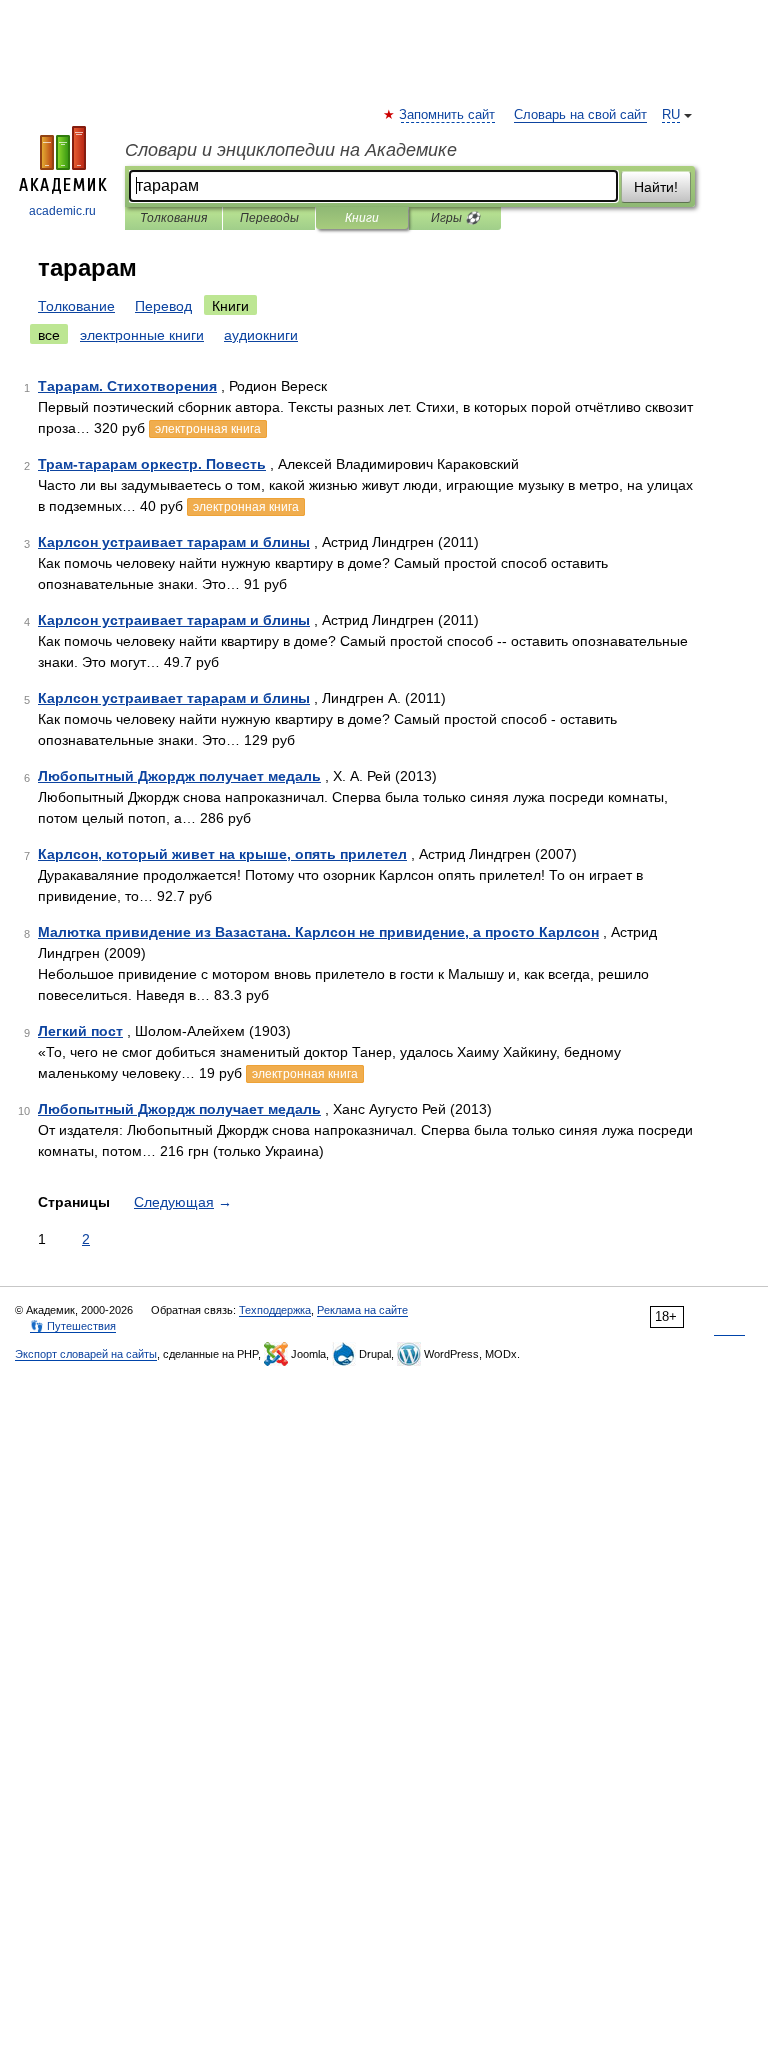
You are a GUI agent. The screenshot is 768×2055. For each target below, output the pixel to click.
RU (671, 115)
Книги (362, 218)
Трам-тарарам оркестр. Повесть (152, 464)
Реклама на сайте (362, 1310)
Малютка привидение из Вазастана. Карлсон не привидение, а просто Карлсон (318, 932)
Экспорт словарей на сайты (86, 1354)
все (49, 335)
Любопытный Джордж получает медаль (179, 776)
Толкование (76, 306)
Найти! (656, 187)
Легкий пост (80, 1031)
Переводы (269, 218)
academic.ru (62, 211)
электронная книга (208, 429)
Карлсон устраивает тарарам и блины (174, 542)
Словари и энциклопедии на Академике (291, 150)
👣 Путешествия (73, 1326)
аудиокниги (261, 335)
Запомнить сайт (448, 115)
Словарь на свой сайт (580, 115)
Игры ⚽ (455, 218)
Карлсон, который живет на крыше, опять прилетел (222, 854)
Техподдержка (275, 1310)
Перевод (163, 306)
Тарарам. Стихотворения (127, 386)
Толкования (173, 218)
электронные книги (142, 335)
